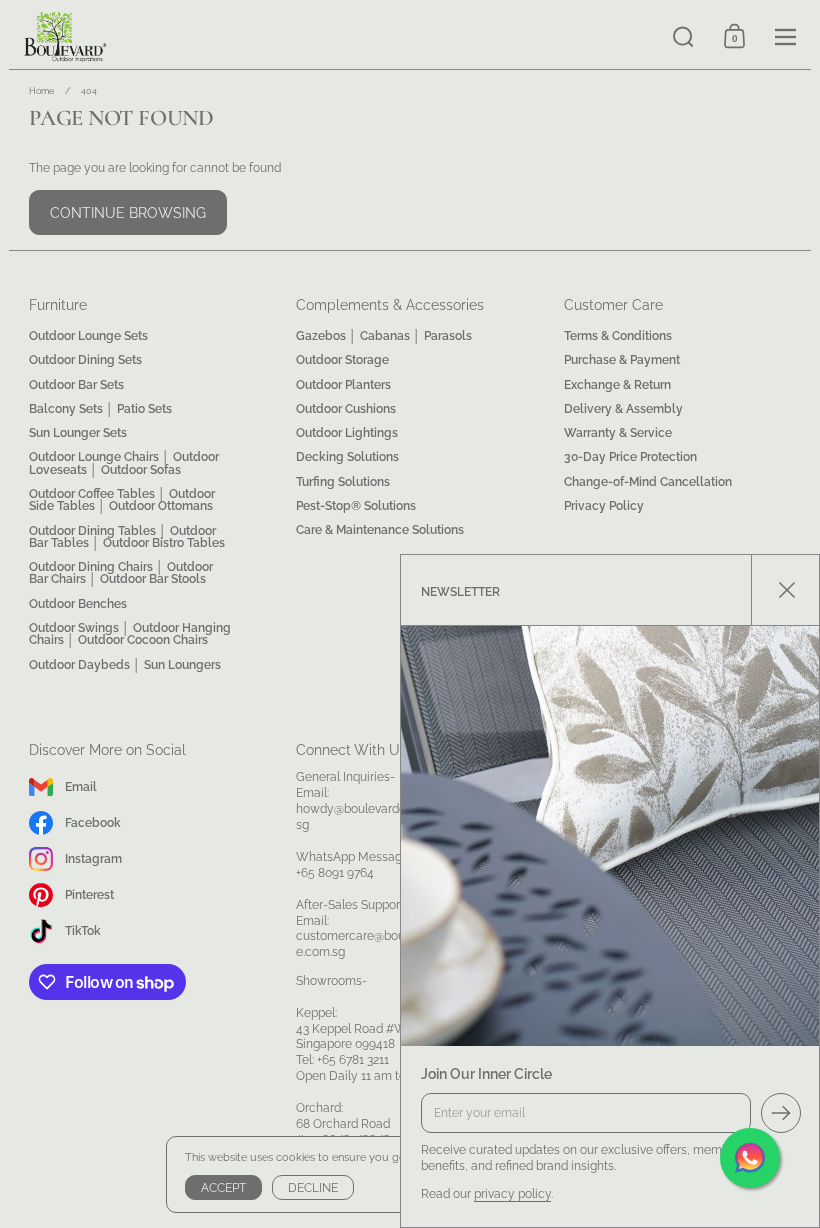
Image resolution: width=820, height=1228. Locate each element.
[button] (683, 36)
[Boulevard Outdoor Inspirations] (333, 37)
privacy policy (512, 1193)
